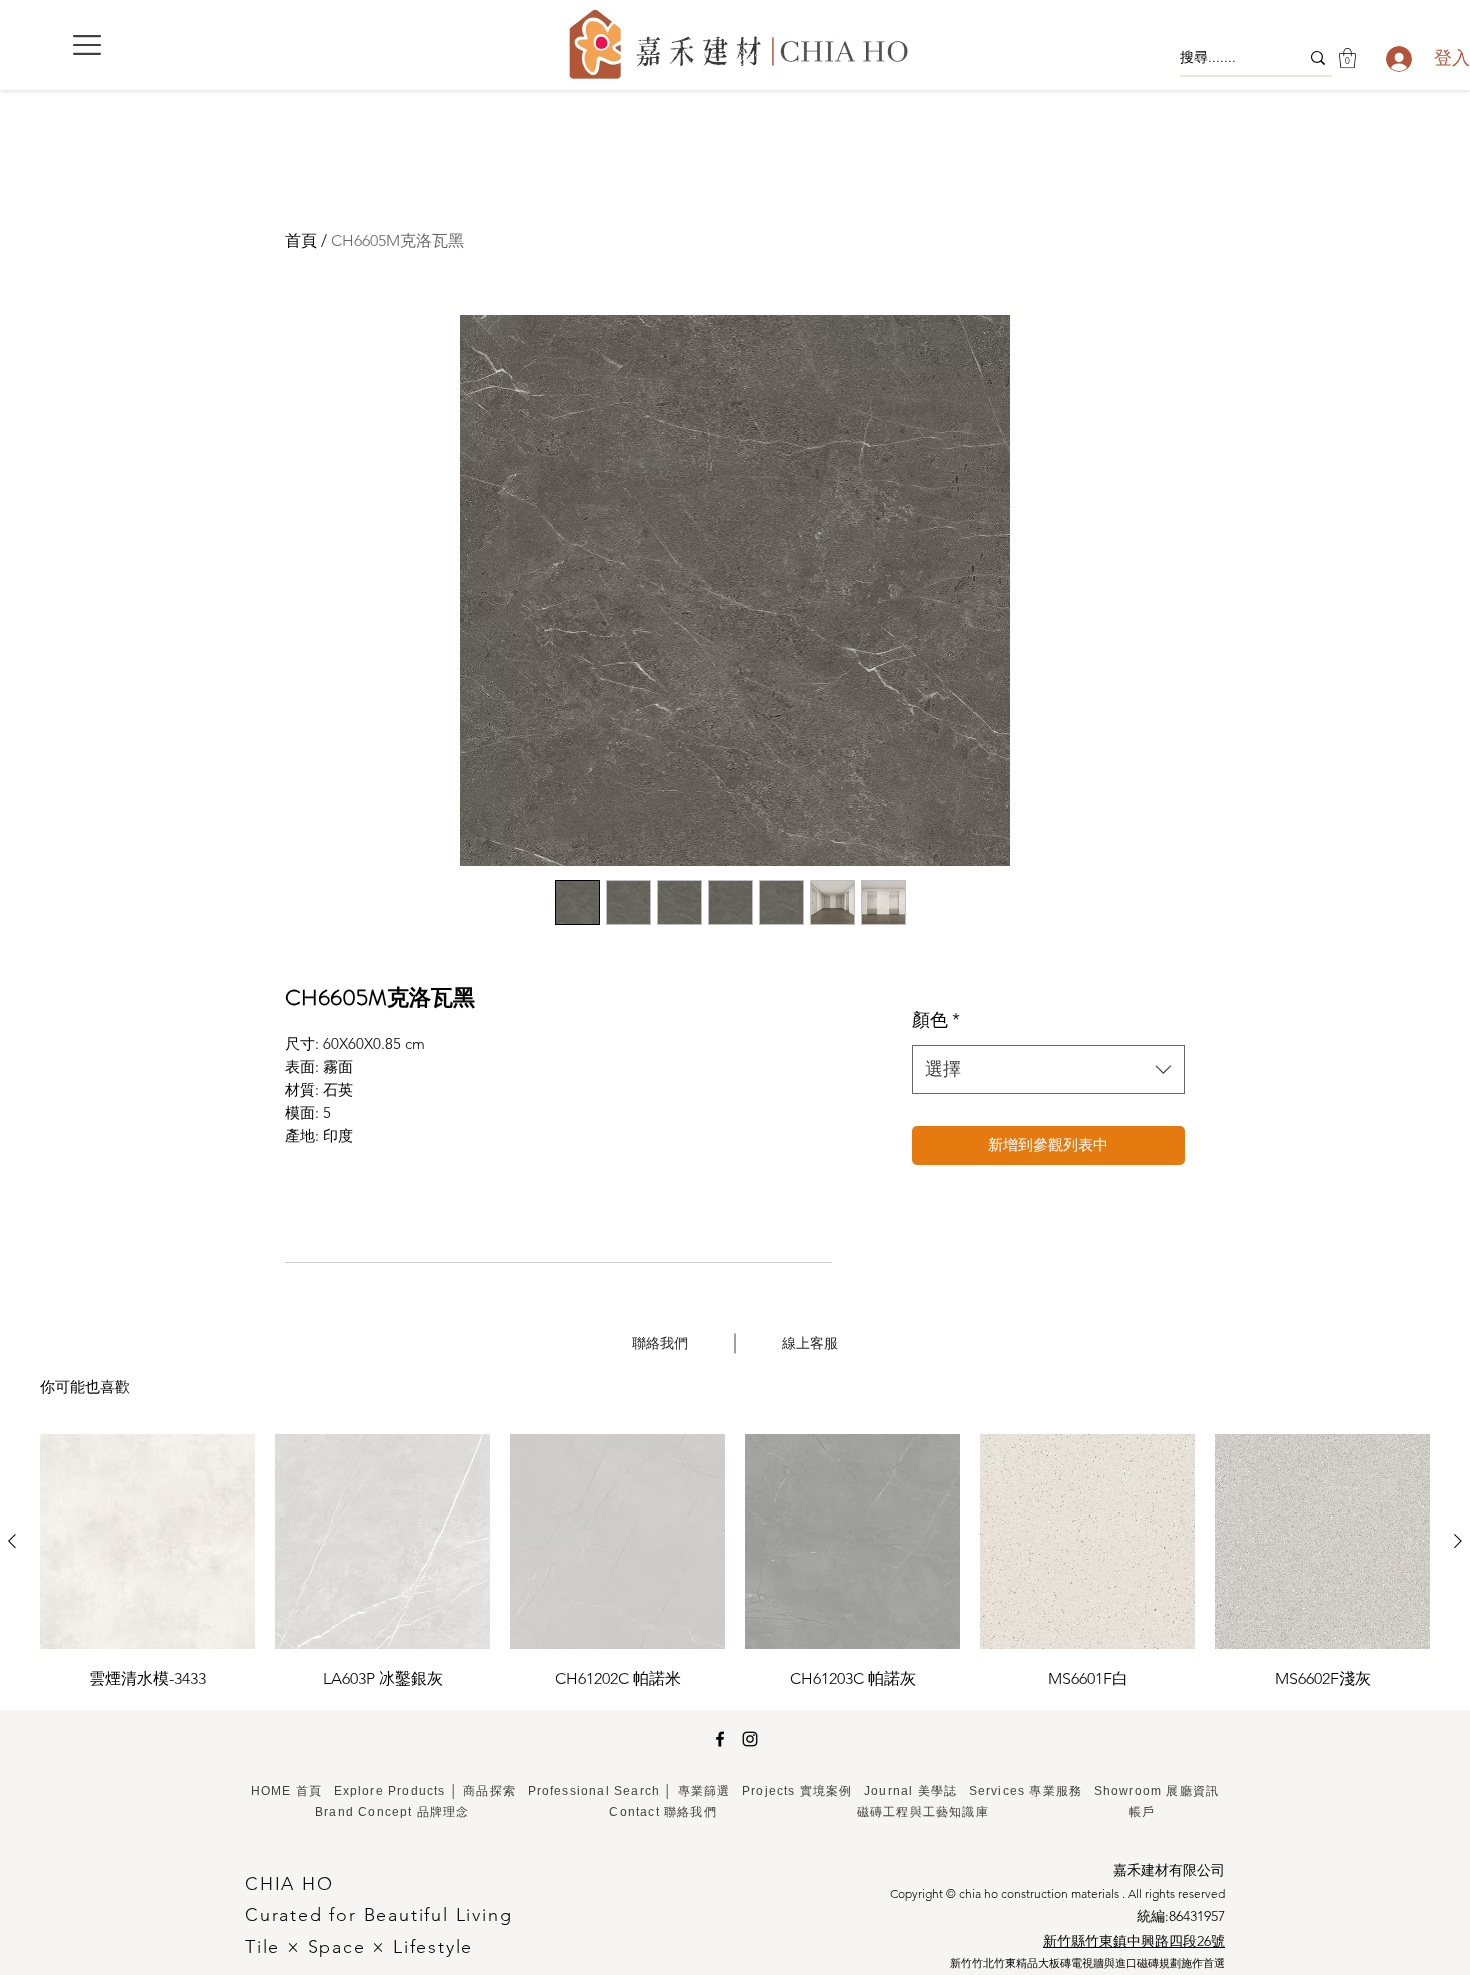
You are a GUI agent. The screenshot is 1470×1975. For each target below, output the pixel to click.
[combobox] (1048, 1070)
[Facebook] (720, 1739)
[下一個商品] (1458, 1541)
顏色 (936, 1020)
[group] (735, 1563)
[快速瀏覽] (147, 1541)
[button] (87, 45)
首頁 (301, 240)
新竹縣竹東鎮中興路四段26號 (1134, 1941)
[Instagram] (750, 1739)
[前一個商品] (12, 1541)
